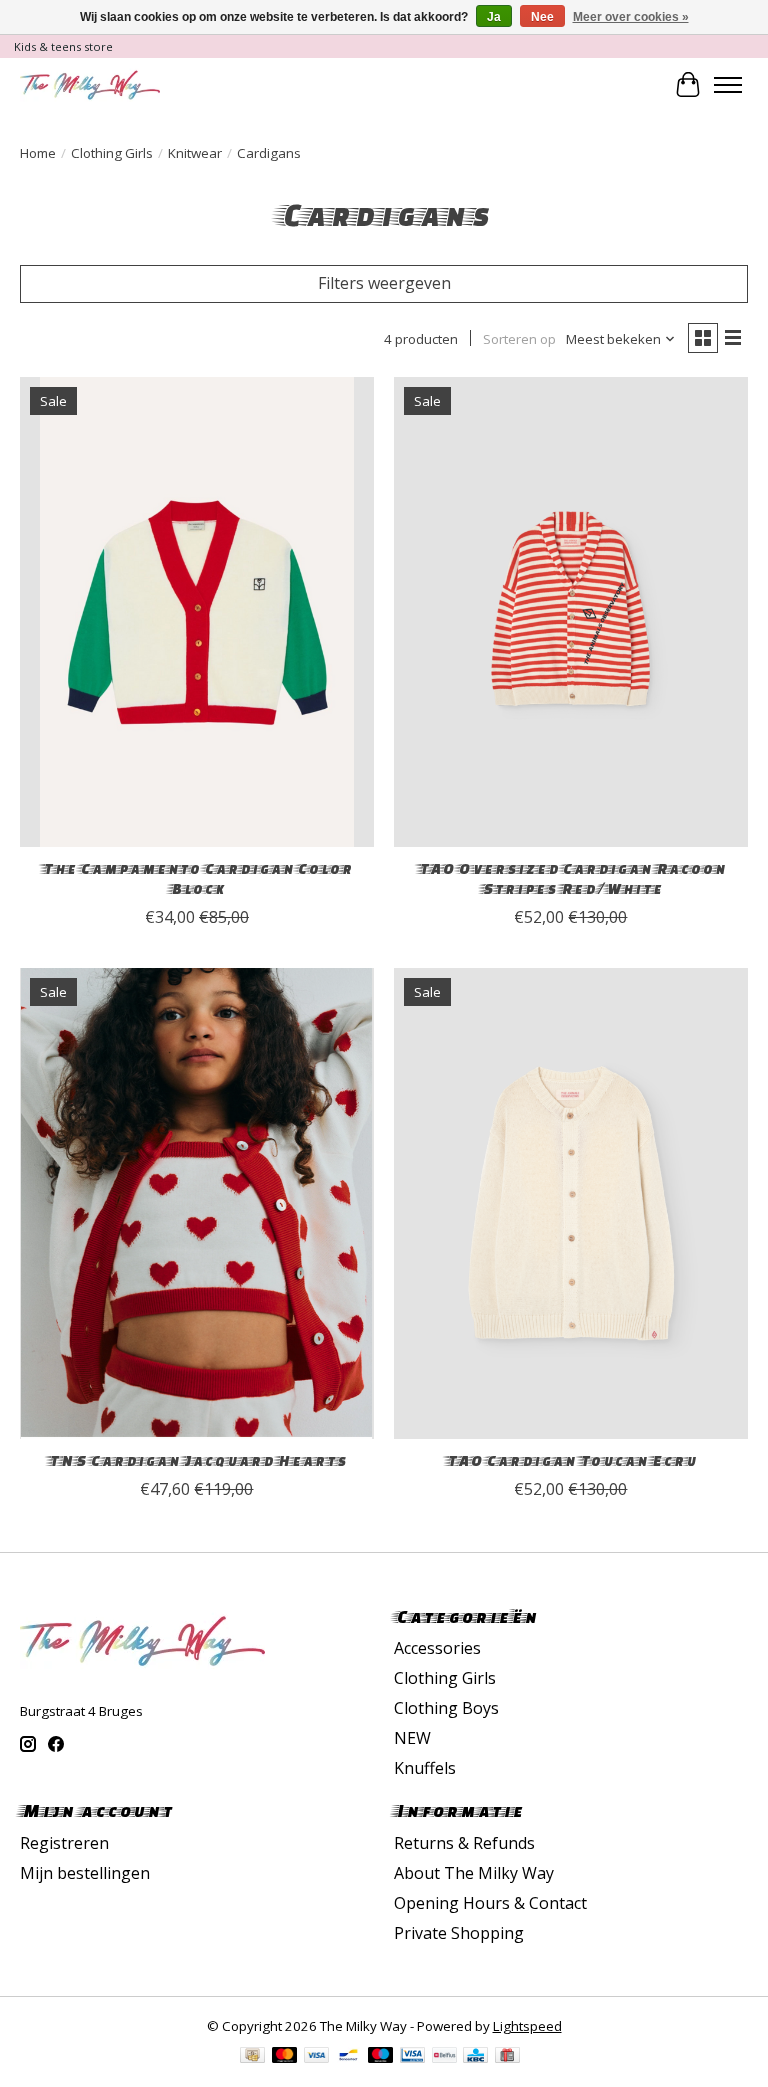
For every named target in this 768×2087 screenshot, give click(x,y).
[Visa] (317, 2057)
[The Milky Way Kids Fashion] (90, 84)
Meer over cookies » (631, 17)
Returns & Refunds (464, 1843)
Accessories (437, 1648)
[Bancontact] (348, 2057)
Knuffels (425, 1768)
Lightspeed (527, 2026)
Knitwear (195, 153)
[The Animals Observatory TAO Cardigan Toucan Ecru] (571, 1203)
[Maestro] (381, 2057)
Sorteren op (519, 339)
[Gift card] (507, 2057)
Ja (494, 17)
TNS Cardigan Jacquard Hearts (196, 1460)
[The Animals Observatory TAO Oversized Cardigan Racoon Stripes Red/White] (571, 612)
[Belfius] (444, 2057)
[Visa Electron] (412, 2057)
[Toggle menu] (728, 85)
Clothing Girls (112, 153)
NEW (412, 1738)
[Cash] (252, 2057)
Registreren (64, 1843)
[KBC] (475, 2057)
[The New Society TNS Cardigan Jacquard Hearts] (197, 1203)
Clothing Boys (446, 1708)
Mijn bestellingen (85, 1873)
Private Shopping (459, 1933)
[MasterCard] (285, 2057)
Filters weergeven (384, 283)
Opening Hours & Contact (490, 1903)
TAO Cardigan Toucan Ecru (570, 1460)
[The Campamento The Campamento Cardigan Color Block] (197, 612)
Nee (542, 17)
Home (38, 153)
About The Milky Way (474, 1873)
